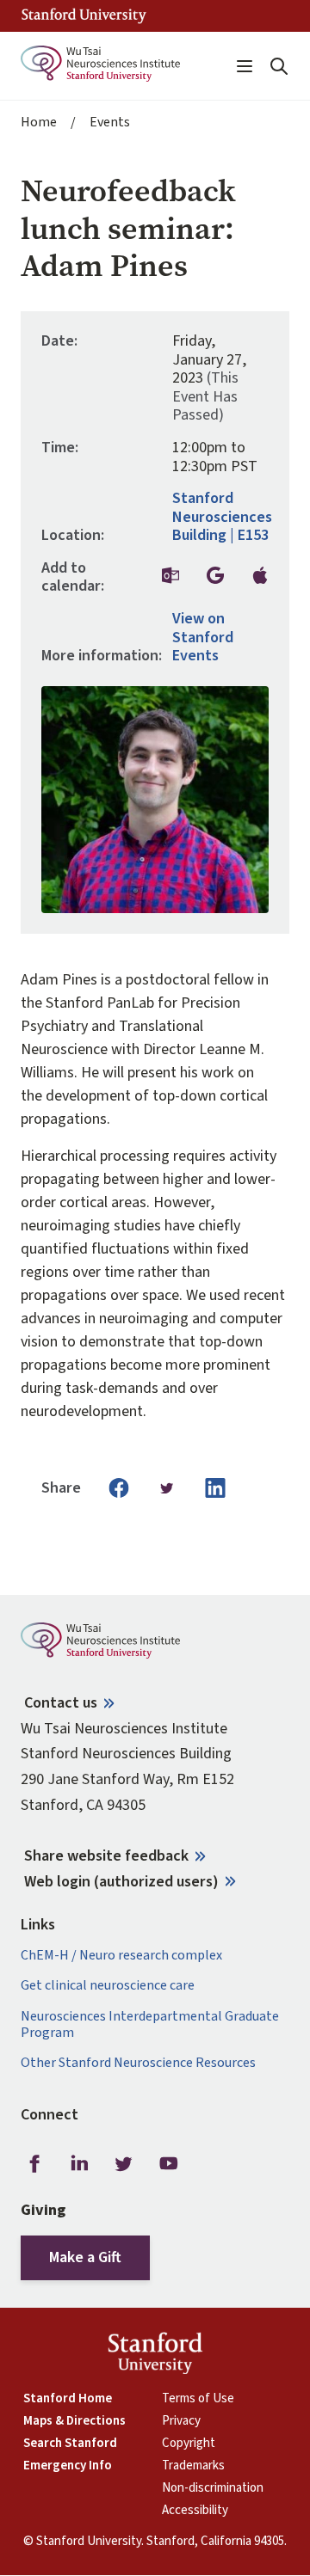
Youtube (169, 2164)
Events (110, 123)
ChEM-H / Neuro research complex (121, 1956)
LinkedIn (79, 2164)
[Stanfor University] (84, 16)
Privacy (181, 2421)
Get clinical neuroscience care (108, 1986)
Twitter (124, 2164)
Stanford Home (68, 2399)
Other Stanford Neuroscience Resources (138, 2063)
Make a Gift (85, 2257)
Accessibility (195, 2511)
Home (39, 123)
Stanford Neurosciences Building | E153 (222, 517)
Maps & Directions (74, 2421)
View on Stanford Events (203, 638)
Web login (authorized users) (121, 1882)
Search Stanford (70, 2444)
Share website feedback (106, 1856)
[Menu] (245, 66)
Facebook (34, 2164)
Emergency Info (68, 2466)
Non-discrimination (213, 2488)
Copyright (189, 2444)
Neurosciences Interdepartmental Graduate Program (150, 2025)
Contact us (61, 1703)
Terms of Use (198, 2399)
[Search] (279, 66)
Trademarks (193, 2466)
